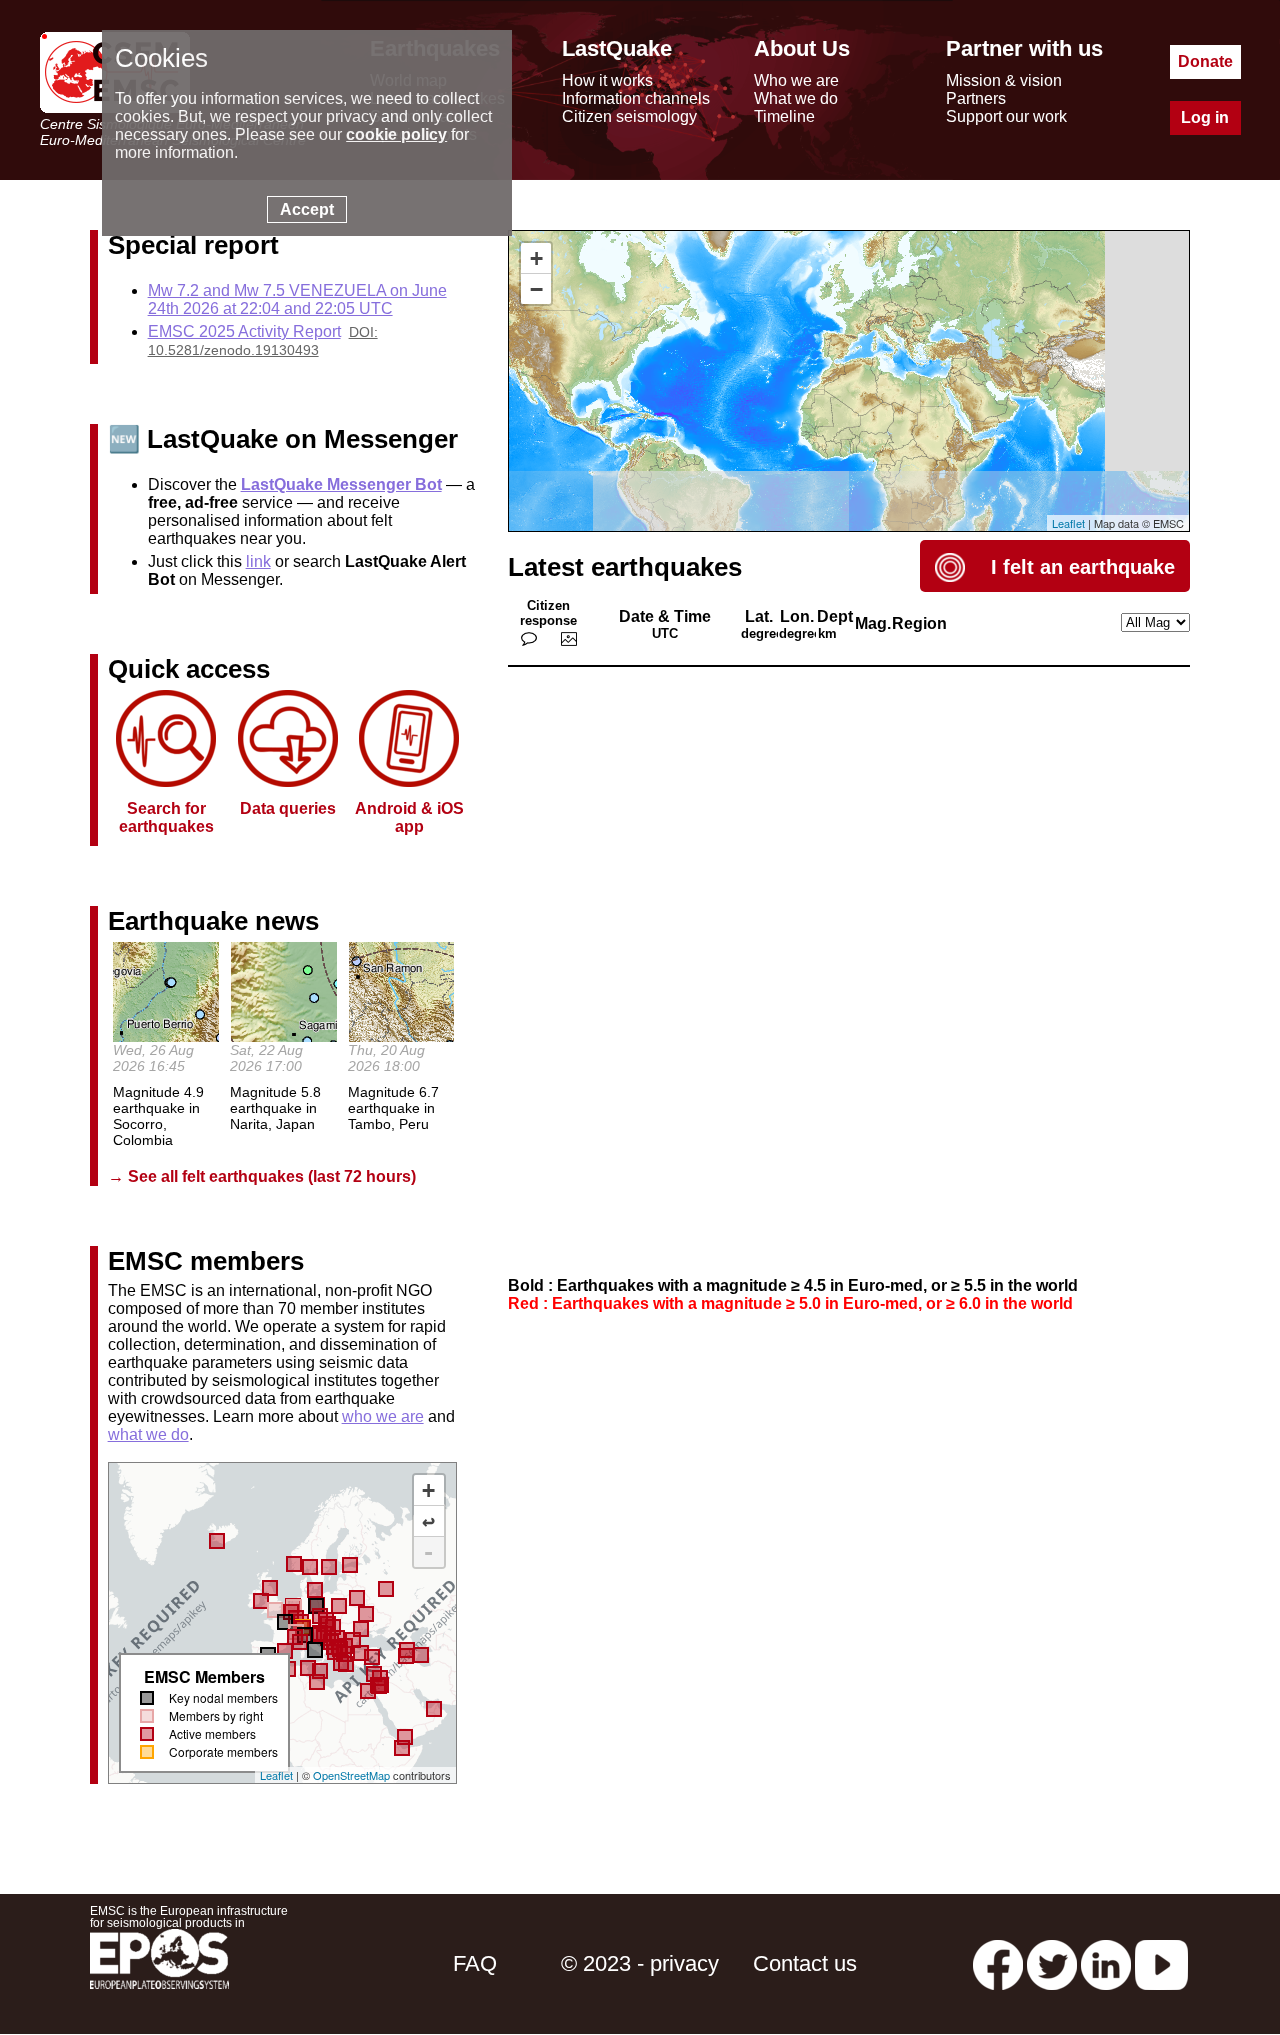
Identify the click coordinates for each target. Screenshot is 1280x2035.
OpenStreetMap (351, 1775)
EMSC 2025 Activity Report (244, 331)
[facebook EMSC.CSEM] (998, 1963)
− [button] (536, 289)
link (258, 561)
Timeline (784, 116)
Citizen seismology (629, 116)
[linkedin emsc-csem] (1106, 1963)
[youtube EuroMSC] (1161, 1963)
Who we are (796, 80)
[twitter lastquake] (1052, 1963)
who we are (383, 1416)
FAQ (475, 1963)
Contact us (805, 1963)
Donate (1205, 61)
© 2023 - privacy (640, 1963)
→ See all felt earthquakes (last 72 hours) (262, 1176)
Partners (976, 98)
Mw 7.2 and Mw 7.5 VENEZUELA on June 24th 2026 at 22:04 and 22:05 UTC (297, 299)
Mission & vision (1004, 80)
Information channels (636, 98)
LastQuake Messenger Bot (341, 484)
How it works (607, 80)
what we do (148, 1434)
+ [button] (536, 258)
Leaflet (276, 1775)
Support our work (1006, 116)
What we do (796, 98)
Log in (1205, 117)
